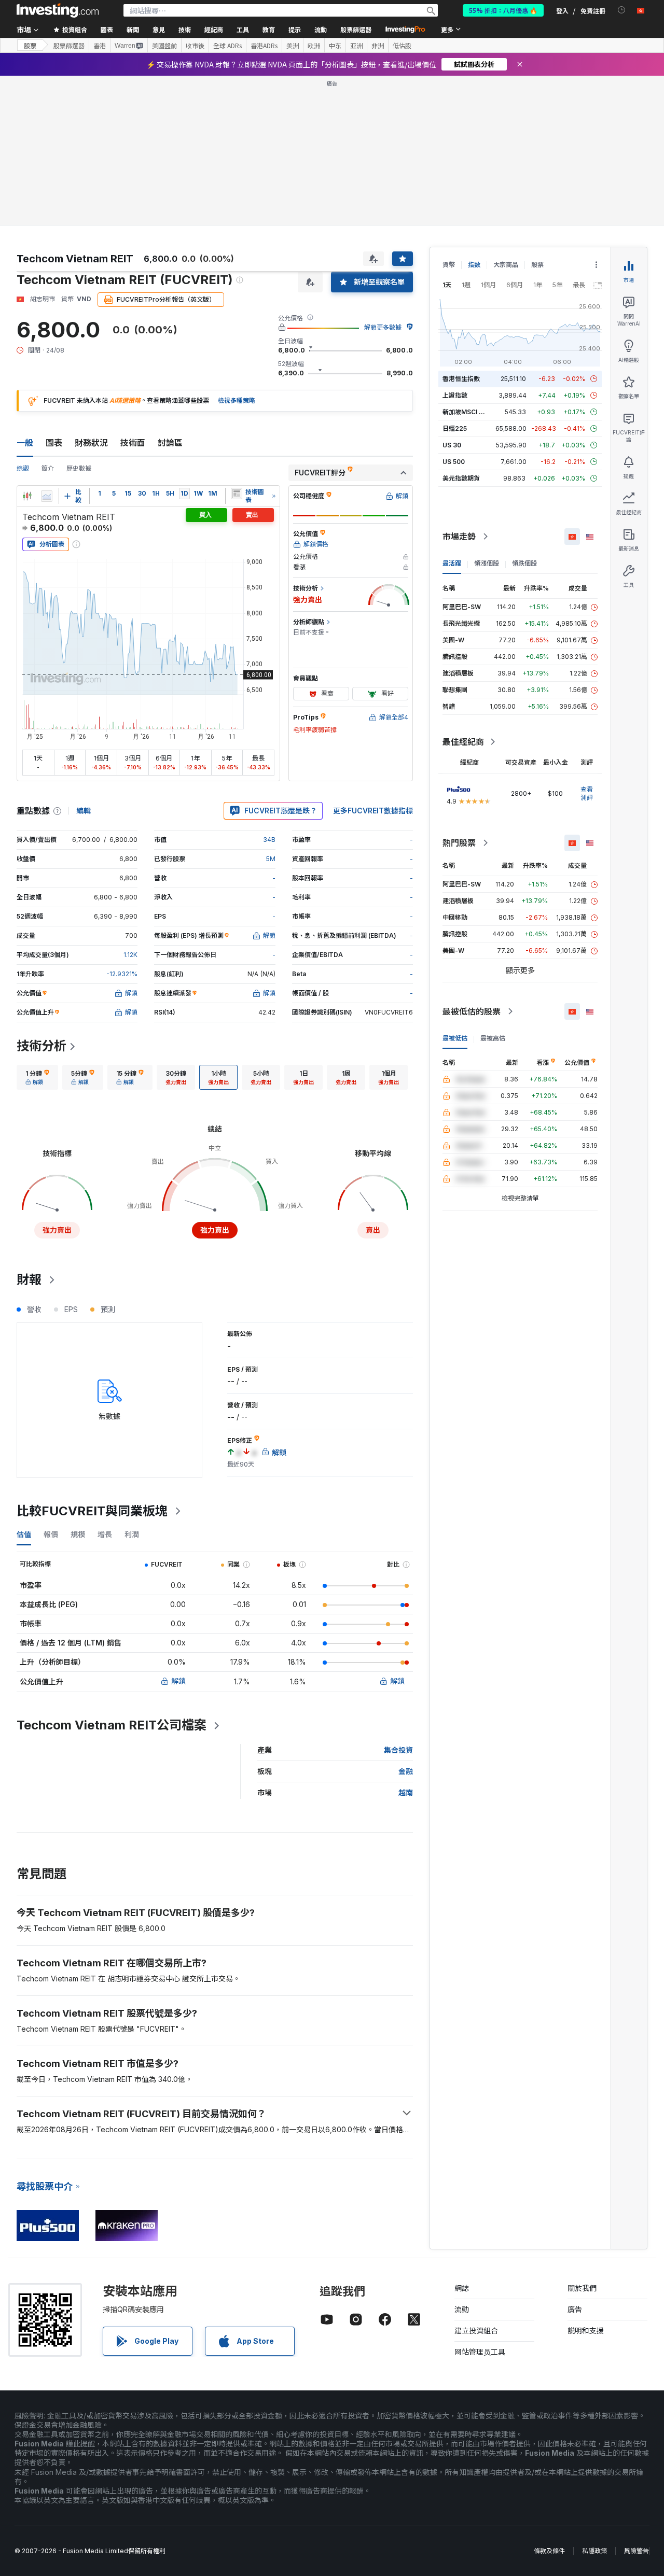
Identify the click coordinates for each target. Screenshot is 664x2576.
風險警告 (637, 2551)
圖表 (54, 443)
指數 (474, 265)
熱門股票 (459, 843)
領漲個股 (487, 563)
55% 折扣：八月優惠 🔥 (503, 10)
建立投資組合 (476, 2331)
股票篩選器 (356, 29)
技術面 (133, 443)
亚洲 (356, 46)
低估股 (402, 46)
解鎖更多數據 (383, 327)
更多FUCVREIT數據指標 (373, 811)
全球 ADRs (227, 46)
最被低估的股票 (472, 1011)
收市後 (195, 46)
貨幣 (449, 265)
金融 (406, 1771)
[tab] (37, 1077)
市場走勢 (459, 537)
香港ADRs (264, 46)
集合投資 (398, 1750)
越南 (406, 1792)
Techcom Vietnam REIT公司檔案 (112, 1725)
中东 (335, 46)
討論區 (170, 443)
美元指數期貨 (461, 478)
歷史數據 (79, 468)
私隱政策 (594, 2551)
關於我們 (582, 2288)
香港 (100, 46)
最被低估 (455, 1038)
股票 (30, 45)
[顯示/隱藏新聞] (236, 494)
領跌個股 (524, 563)
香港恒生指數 (461, 379)
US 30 (452, 445)
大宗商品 (506, 265)
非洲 (378, 46)
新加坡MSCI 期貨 (467, 412)
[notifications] (622, 10)
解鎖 (178, 1681)
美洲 (293, 46)
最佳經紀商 (463, 742)
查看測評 (587, 793)
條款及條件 (549, 2551)
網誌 (462, 2288)
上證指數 (455, 395)
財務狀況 (91, 443)
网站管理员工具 (480, 2352)
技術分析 (41, 1046)
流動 (462, 2309)
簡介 (48, 468)
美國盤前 (164, 46)
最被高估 (493, 1038)
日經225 (455, 428)
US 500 (454, 462)
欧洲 (314, 46)
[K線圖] (27, 496)
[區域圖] (47, 496)
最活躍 (452, 563)
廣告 (575, 2309)
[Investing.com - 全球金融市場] (58, 10)
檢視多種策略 (237, 400)
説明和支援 (586, 2331)
